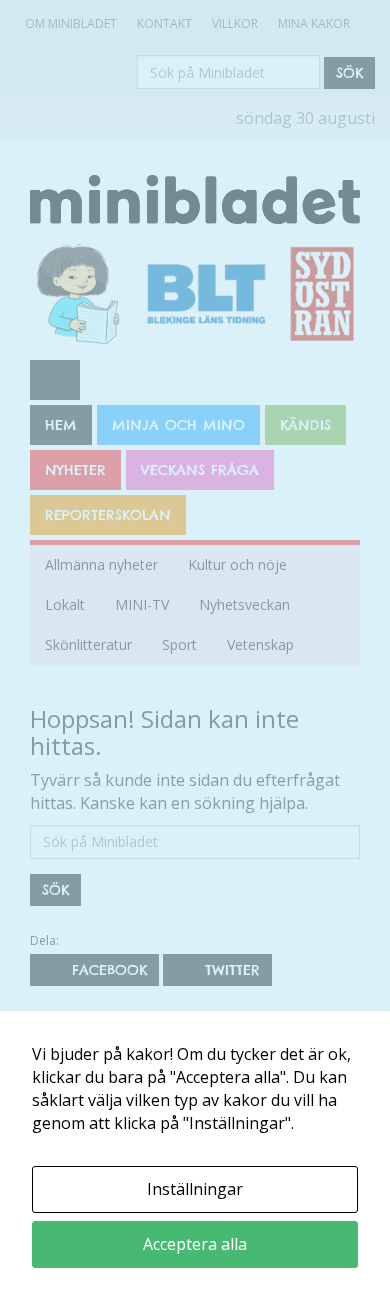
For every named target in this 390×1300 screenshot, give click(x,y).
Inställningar (195, 1189)
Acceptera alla (195, 1244)
